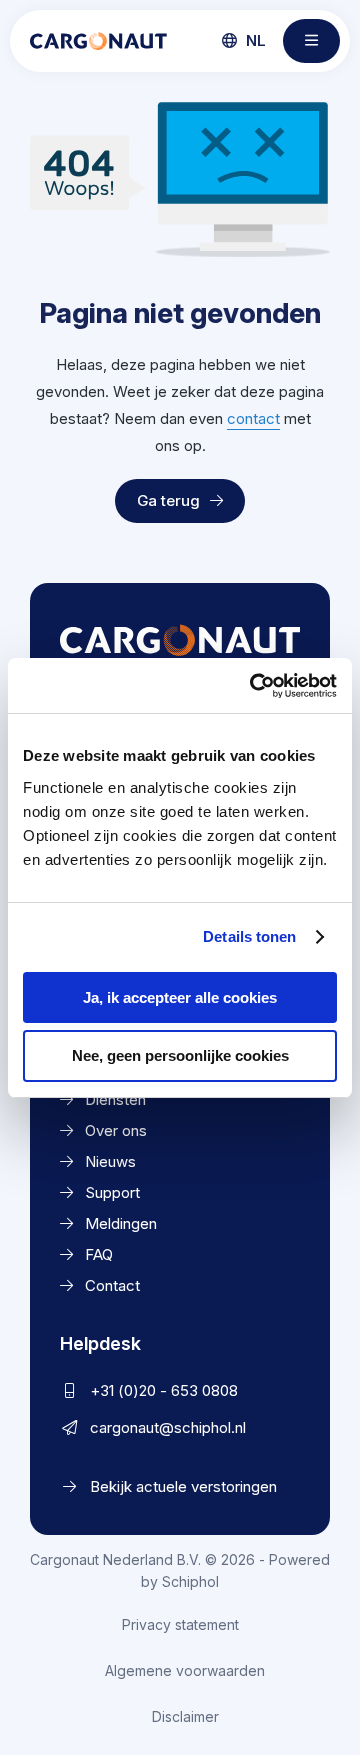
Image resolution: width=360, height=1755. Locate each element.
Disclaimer (185, 1716)
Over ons (116, 1130)
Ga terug (168, 500)
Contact (112, 1285)
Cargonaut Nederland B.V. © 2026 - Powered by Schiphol (180, 1570)
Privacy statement (180, 1624)
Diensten (115, 1099)
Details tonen (249, 936)
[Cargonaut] (98, 41)
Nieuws (110, 1161)
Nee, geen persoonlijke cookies (180, 1055)
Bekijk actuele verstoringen (183, 1486)
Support (112, 1192)
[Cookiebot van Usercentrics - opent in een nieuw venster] (254, 686)
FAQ (99, 1254)
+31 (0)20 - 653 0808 (164, 1390)
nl (254, 40)
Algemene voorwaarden (185, 1670)
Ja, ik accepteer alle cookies (180, 997)
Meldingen (121, 1223)
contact (253, 418)
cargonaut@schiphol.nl (168, 1427)
